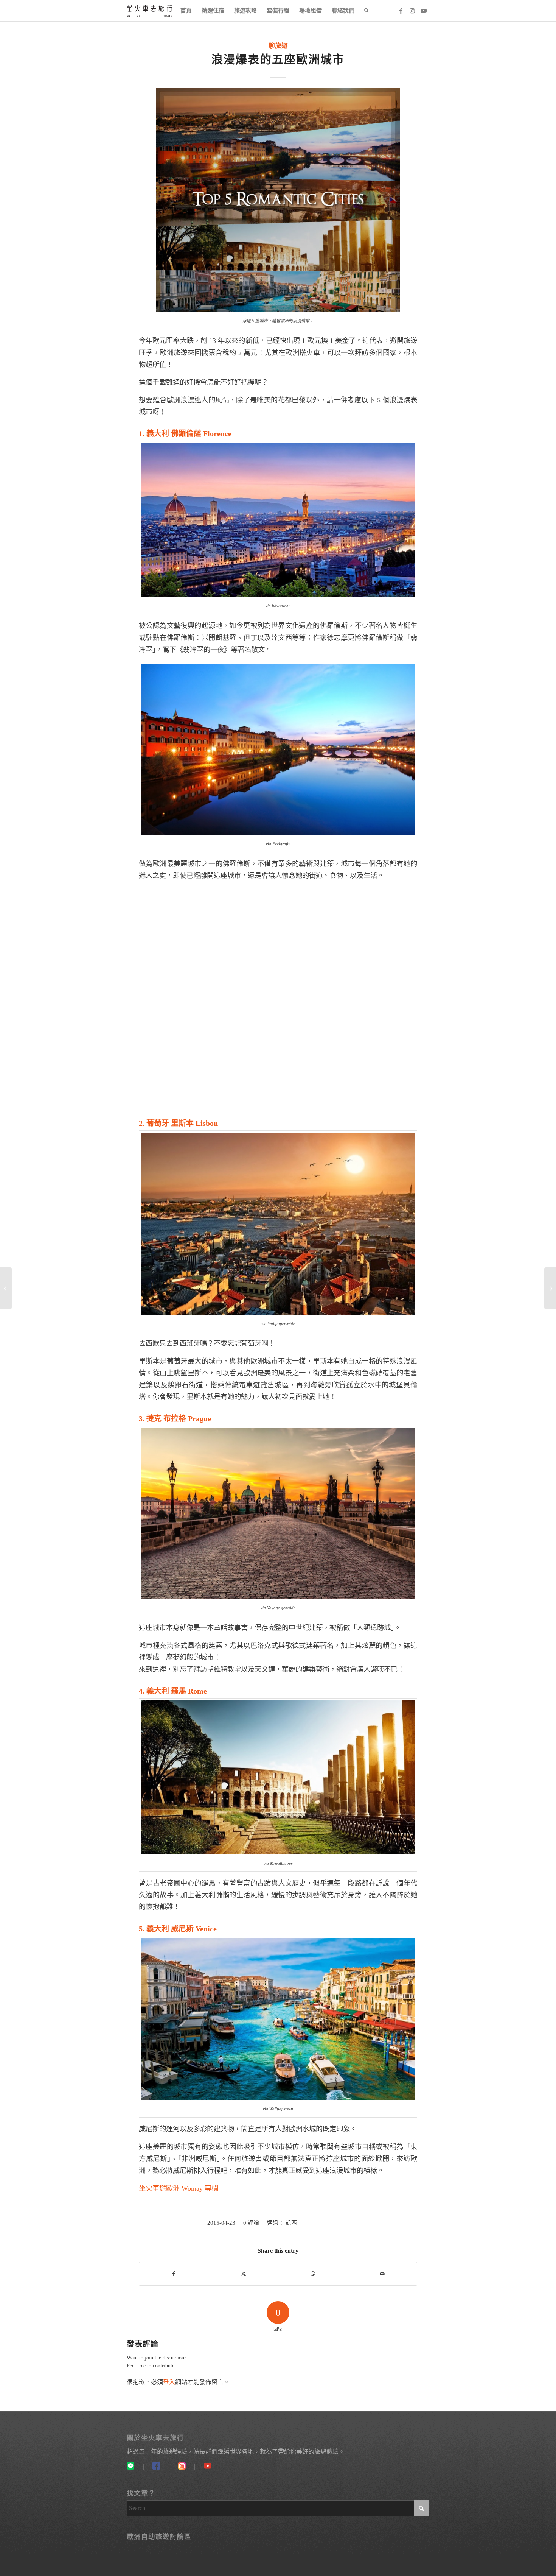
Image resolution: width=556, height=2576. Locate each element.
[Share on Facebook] (174, 2274)
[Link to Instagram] (412, 11)
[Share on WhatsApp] (313, 2274)
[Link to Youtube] (424, 11)
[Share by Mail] (383, 2274)
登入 (169, 2382)
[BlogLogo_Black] (150, 11)
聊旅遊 (278, 46)
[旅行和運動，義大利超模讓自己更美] (6, 1288)
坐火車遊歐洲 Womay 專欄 (179, 2188)
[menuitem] (186, 11)
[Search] (367, 11)
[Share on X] (244, 2274)
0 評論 (251, 2223)
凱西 (291, 2223)
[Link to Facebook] (401, 11)
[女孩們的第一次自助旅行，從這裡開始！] (550, 1288)
